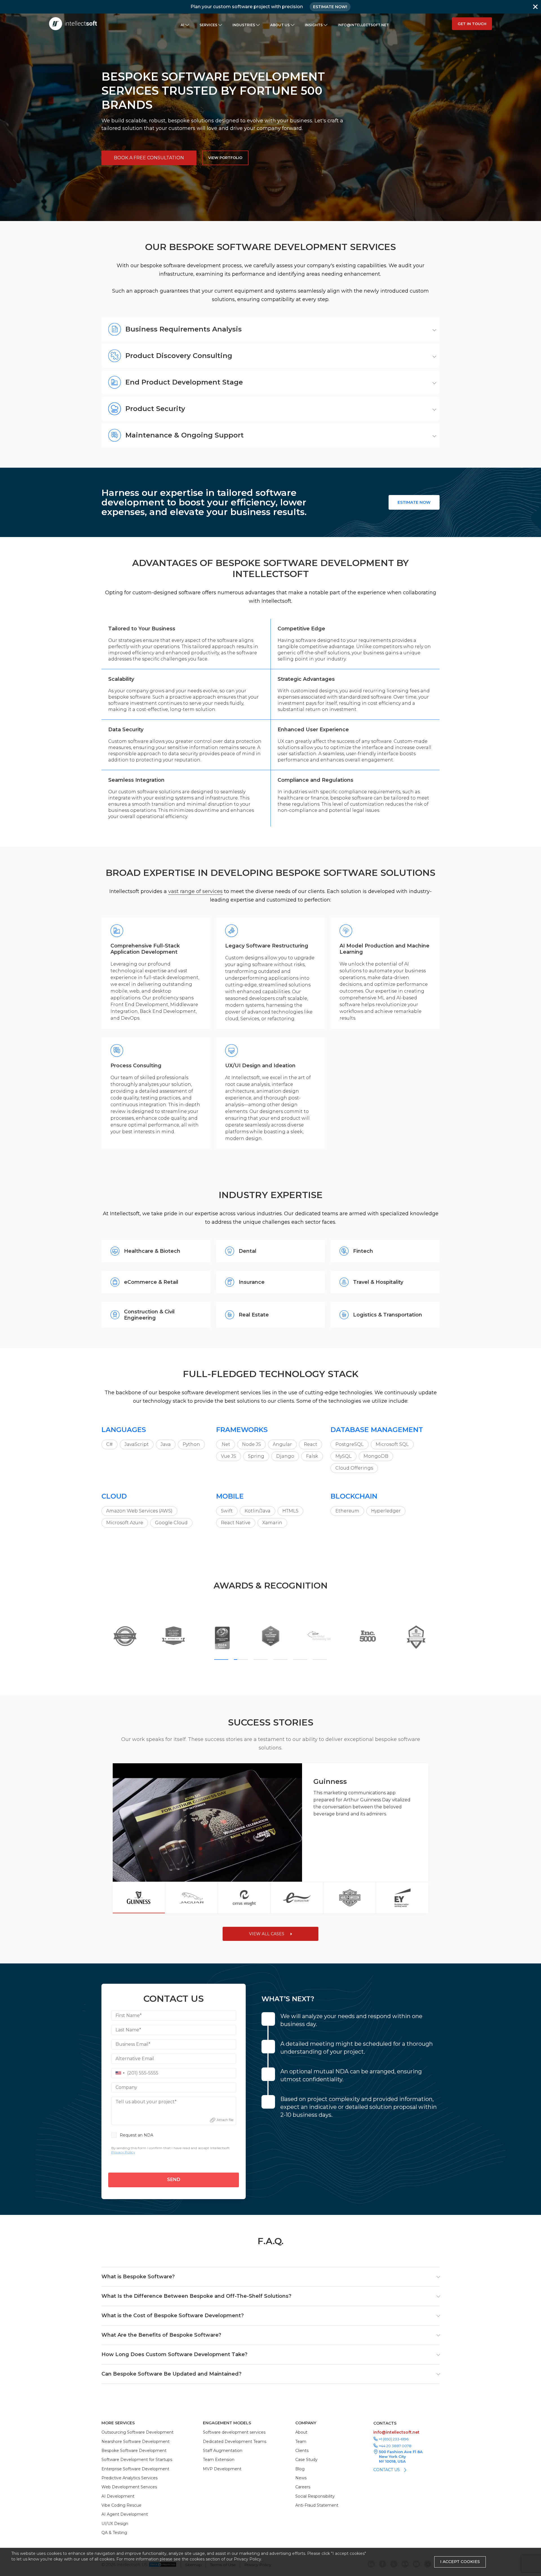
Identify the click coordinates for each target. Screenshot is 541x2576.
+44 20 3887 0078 (395, 2446)
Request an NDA (137, 2135)
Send (174, 2180)
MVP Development (222, 2469)
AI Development (118, 2496)
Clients (302, 2451)
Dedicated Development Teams (235, 2442)
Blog (300, 2469)
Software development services (234, 2432)
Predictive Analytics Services (129, 2478)
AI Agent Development (125, 2514)
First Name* (129, 2015)
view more (418, 1867)
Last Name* (128, 2030)
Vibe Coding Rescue (121, 2505)
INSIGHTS (314, 25)
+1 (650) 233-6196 (394, 2439)
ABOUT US (280, 25)
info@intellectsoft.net (363, 25)
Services (208, 25)
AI (182, 25)
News (301, 2478)
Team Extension (219, 2460)
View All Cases (267, 1934)
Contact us (387, 2470)
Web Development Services (129, 2487)
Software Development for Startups (137, 2460)
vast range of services (195, 891)
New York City (393, 2456)
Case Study (306, 2460)
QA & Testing (114, 2533)
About (301, 2432)
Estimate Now (414, 502)
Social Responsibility (315, 2496)
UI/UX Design (115, 2524)
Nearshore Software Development (136, 2442)
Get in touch (472, 24)
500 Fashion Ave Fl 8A (401, 2452)
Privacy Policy (248, 2559)
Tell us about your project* (146, 2102)
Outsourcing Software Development (138, 2432)
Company (126, 2087)
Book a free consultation (149, 158)
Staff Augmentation (223, 2451)
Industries (244, 25)
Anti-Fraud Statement (317, 2505)
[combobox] (119, 2073)
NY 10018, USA (392, 2461)
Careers (303, 2487)
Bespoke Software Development (134, 2451)
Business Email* (133, 2044)
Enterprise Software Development (135, 2469)
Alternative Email (135, 2059)
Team (301, 2442)
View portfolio (225, 158)
